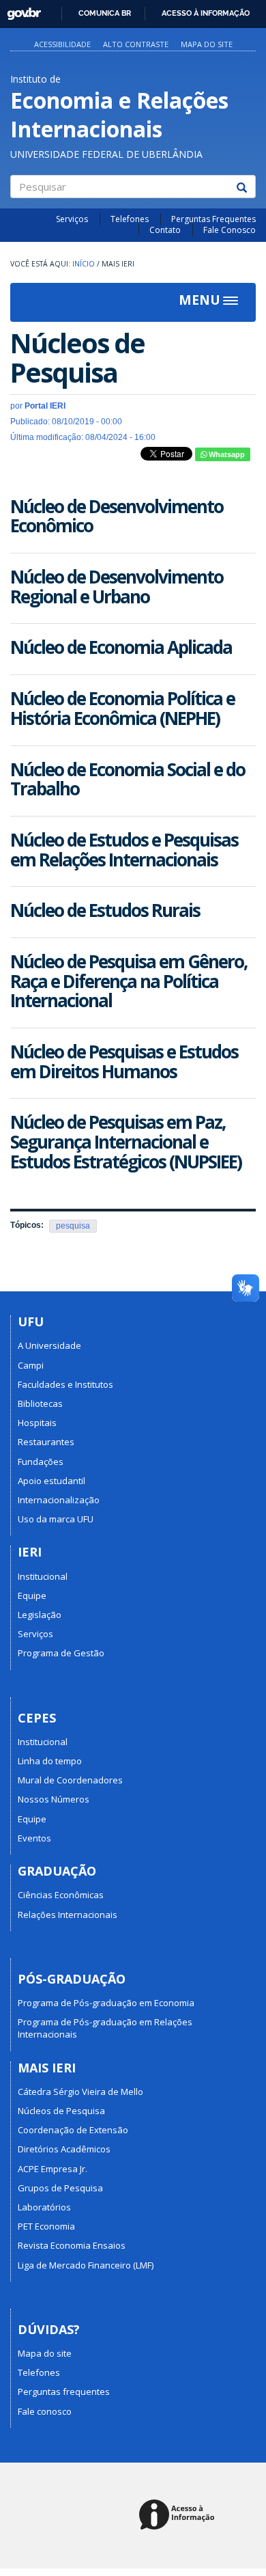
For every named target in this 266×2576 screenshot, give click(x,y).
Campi (31, 1365)
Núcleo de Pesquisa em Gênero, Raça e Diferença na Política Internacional (129, 981)
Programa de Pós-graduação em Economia (106, 2003)
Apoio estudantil (51, 1481)
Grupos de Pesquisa (60, 2188)
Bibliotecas (40, 1403)
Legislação (40, 1615)
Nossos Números (54, 1799)
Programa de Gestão (61, 1653)
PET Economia (46, 2226)
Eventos (34, 1838)
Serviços (72, 219)
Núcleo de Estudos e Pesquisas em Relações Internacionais (124, 850)
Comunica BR (105, 13)
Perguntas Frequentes (213, 219)
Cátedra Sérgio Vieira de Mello (80, 2092)
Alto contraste (136, 44)
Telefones (130, 219)
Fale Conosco (230, 230)
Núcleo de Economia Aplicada (121, 647)
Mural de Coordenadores (70, 1780)
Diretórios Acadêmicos (64, 2149)
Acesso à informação (206, 13)
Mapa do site (207, 44)
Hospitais (37, 1423)
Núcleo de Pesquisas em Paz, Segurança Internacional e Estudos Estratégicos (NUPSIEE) (126, 1141)
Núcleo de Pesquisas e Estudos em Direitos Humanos (124, 1061)
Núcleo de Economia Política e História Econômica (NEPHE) (122, 708)
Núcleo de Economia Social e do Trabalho (128, 779)
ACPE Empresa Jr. (53, 2169)
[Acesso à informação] (179, 2516)
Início (84, 264)
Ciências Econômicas (61, 1895)
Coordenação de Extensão (73, 2130)
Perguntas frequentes (64, 2392)
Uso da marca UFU (56, 1519)
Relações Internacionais (68, 1915)
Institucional (43, 1576)
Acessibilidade (62, 44)
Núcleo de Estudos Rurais (105, 910)
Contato (165, 230)
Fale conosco (45, 2411)
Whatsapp (226, 454)
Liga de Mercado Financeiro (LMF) (86, 2265)
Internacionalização (59, 1500)
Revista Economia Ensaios (72, 2245)
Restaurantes (46, 1442)
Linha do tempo (50, 1761)
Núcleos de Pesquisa (61, 2111)
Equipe (32, 1595)
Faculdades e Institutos (65, 1384)
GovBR (19, 10)
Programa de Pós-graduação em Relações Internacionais (105, 2028)
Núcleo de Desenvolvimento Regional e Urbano (117, 587)
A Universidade (49, 1345)
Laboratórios (44, 2207)
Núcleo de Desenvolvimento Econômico (117, 516)
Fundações (41, 1462)
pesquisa (73, 1226)
